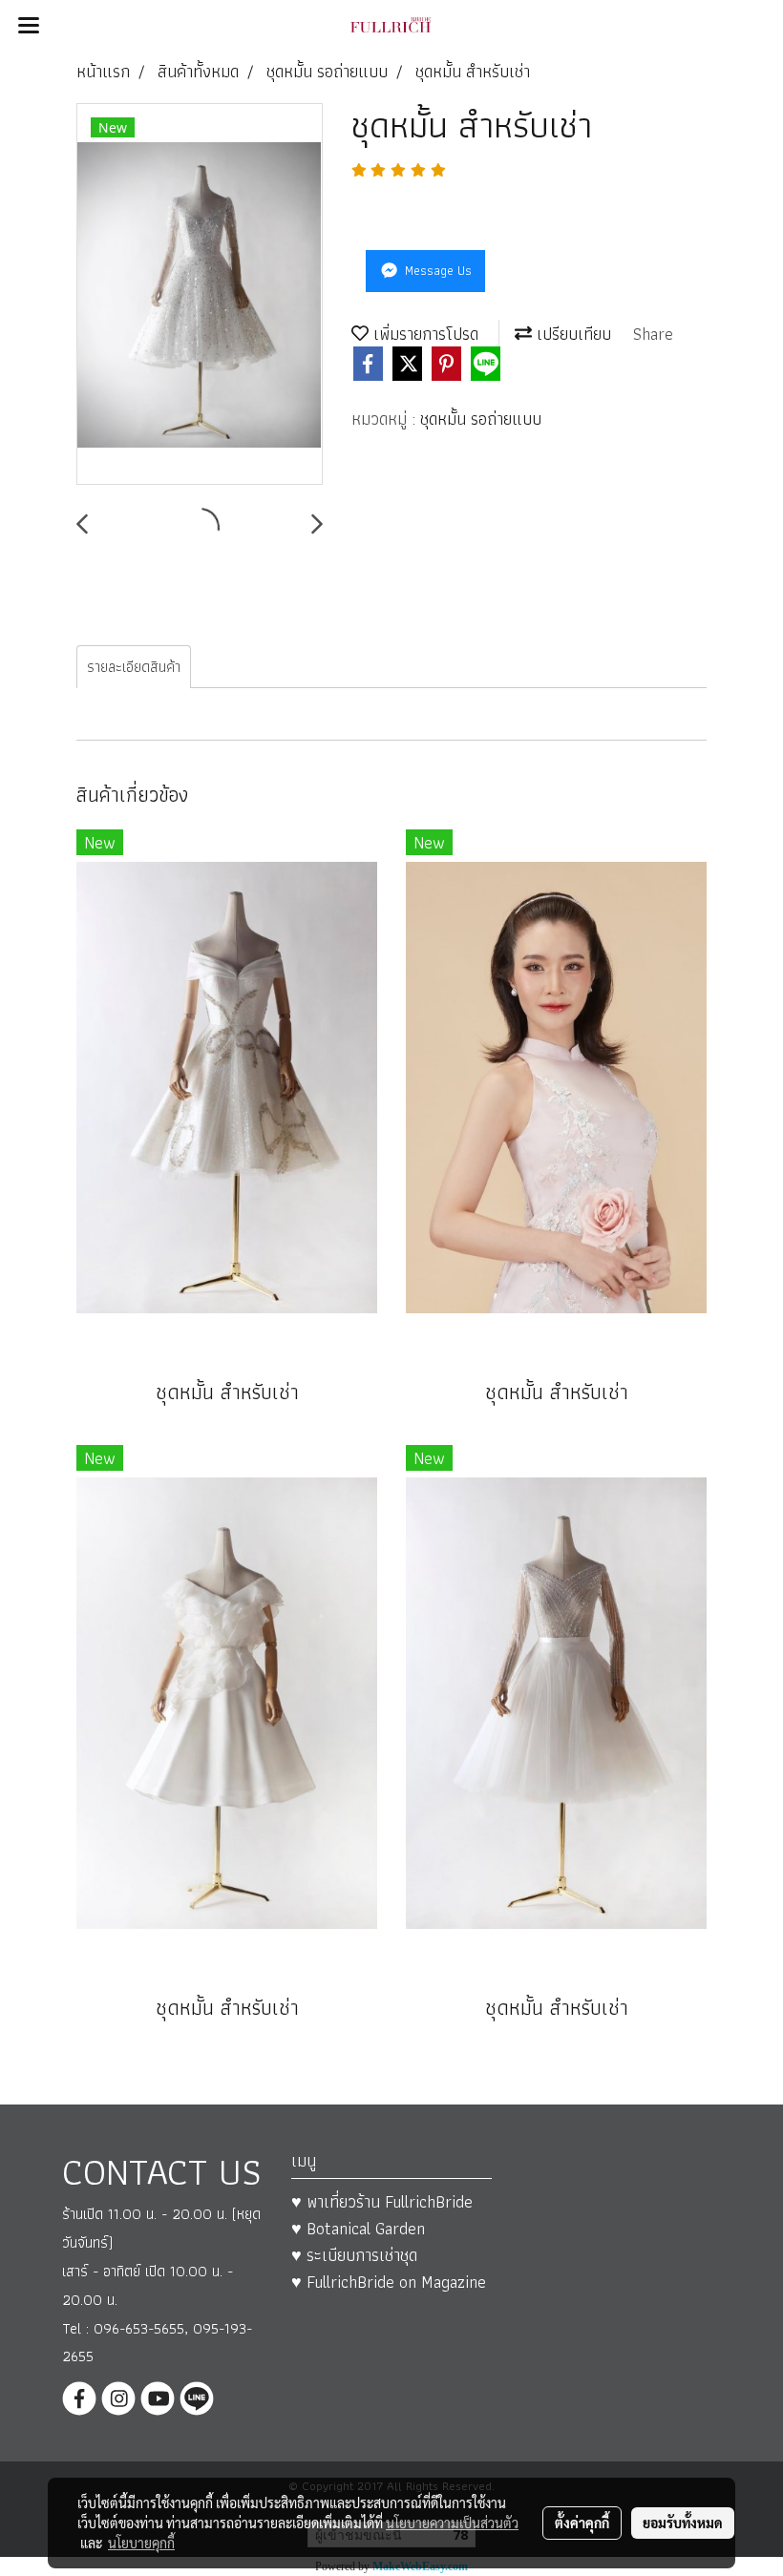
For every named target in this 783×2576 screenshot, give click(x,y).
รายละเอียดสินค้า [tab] (134, 667)
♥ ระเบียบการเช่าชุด (354, 2255)
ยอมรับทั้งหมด (683, 2523)
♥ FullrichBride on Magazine (389, 2282)
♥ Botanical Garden (358, 2228)
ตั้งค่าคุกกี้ (582, 2523)
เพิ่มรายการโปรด (423, 334)
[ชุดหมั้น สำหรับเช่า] (200, 295)
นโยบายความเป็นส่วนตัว (452, 2523)
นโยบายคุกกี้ (141, 2543)
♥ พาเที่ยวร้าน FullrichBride (382, 2201)
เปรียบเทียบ (571, 334)
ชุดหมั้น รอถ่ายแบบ (481, 419)
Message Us (436, 270)
